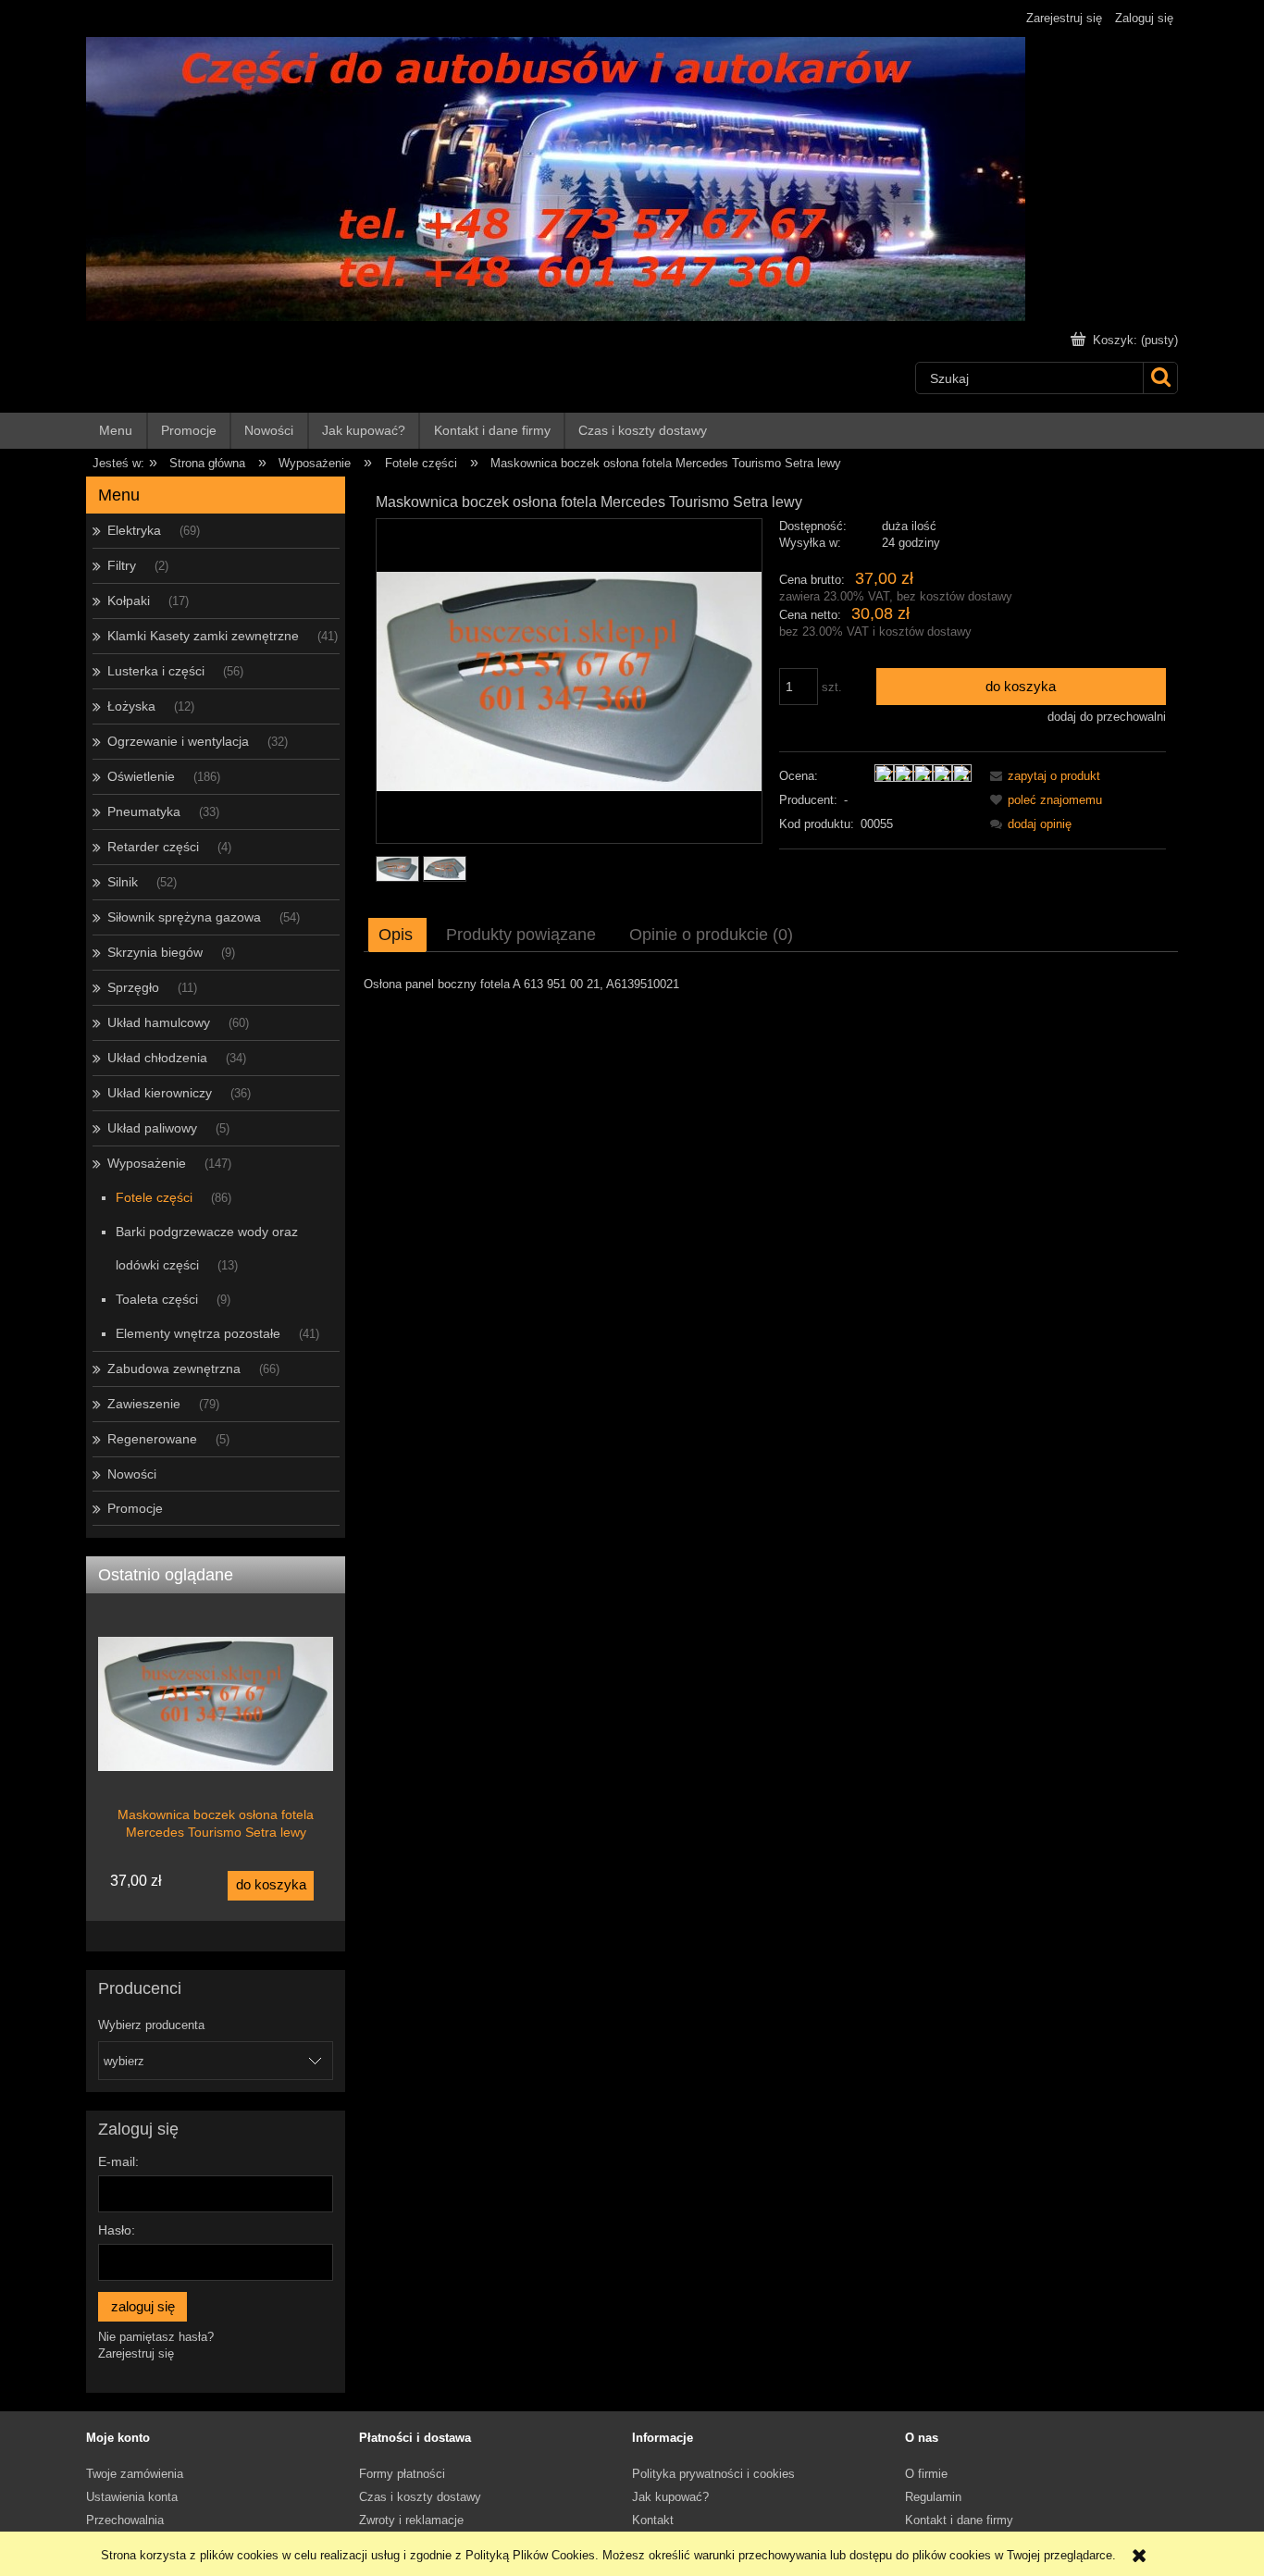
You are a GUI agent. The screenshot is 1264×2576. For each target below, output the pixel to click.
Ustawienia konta (132, 2497)
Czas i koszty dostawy (420, 2497)
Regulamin (933, 2497)
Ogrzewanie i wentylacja (178, 741)
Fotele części (154, 1197)
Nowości (132, 1474)
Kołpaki (129, 601)
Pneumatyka (144, 811)
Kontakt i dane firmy (959, 2520)
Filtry (122, 565)
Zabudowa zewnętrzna (174, 1368)
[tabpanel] (771, 985)
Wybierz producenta (151, 2025)
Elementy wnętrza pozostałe (198, 1333)
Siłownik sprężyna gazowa (184, 917)
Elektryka (134, 530)
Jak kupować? (670, 2497)
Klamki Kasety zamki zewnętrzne (203, 636)
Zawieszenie (144, 1404)
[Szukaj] (1160, 378)
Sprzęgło (133, 987)
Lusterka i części (156, 671)
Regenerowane (152, 1439)
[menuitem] (117, 431)
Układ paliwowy (152, 1128)
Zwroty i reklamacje (411, 2520)
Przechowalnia (125, 2520)
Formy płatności (402, 2474)
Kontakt (653, 2520)
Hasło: (117, 2230)
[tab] (397, 935)
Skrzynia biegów (155, 952)
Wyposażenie (147, 1163)
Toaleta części (157, 1299)
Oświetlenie (141, 776)
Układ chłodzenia (157, 1058)
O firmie (926, 2474)
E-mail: (118, 2161)
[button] (1042, 776)
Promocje (135, 1508)
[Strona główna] (556, 177)
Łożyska (131, 706)
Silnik (123, 882)
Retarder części (153, 847)
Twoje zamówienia (135, 2474)
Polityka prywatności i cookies (713, 2474)
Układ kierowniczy (160, 1093)
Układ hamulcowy (159, 1022)
